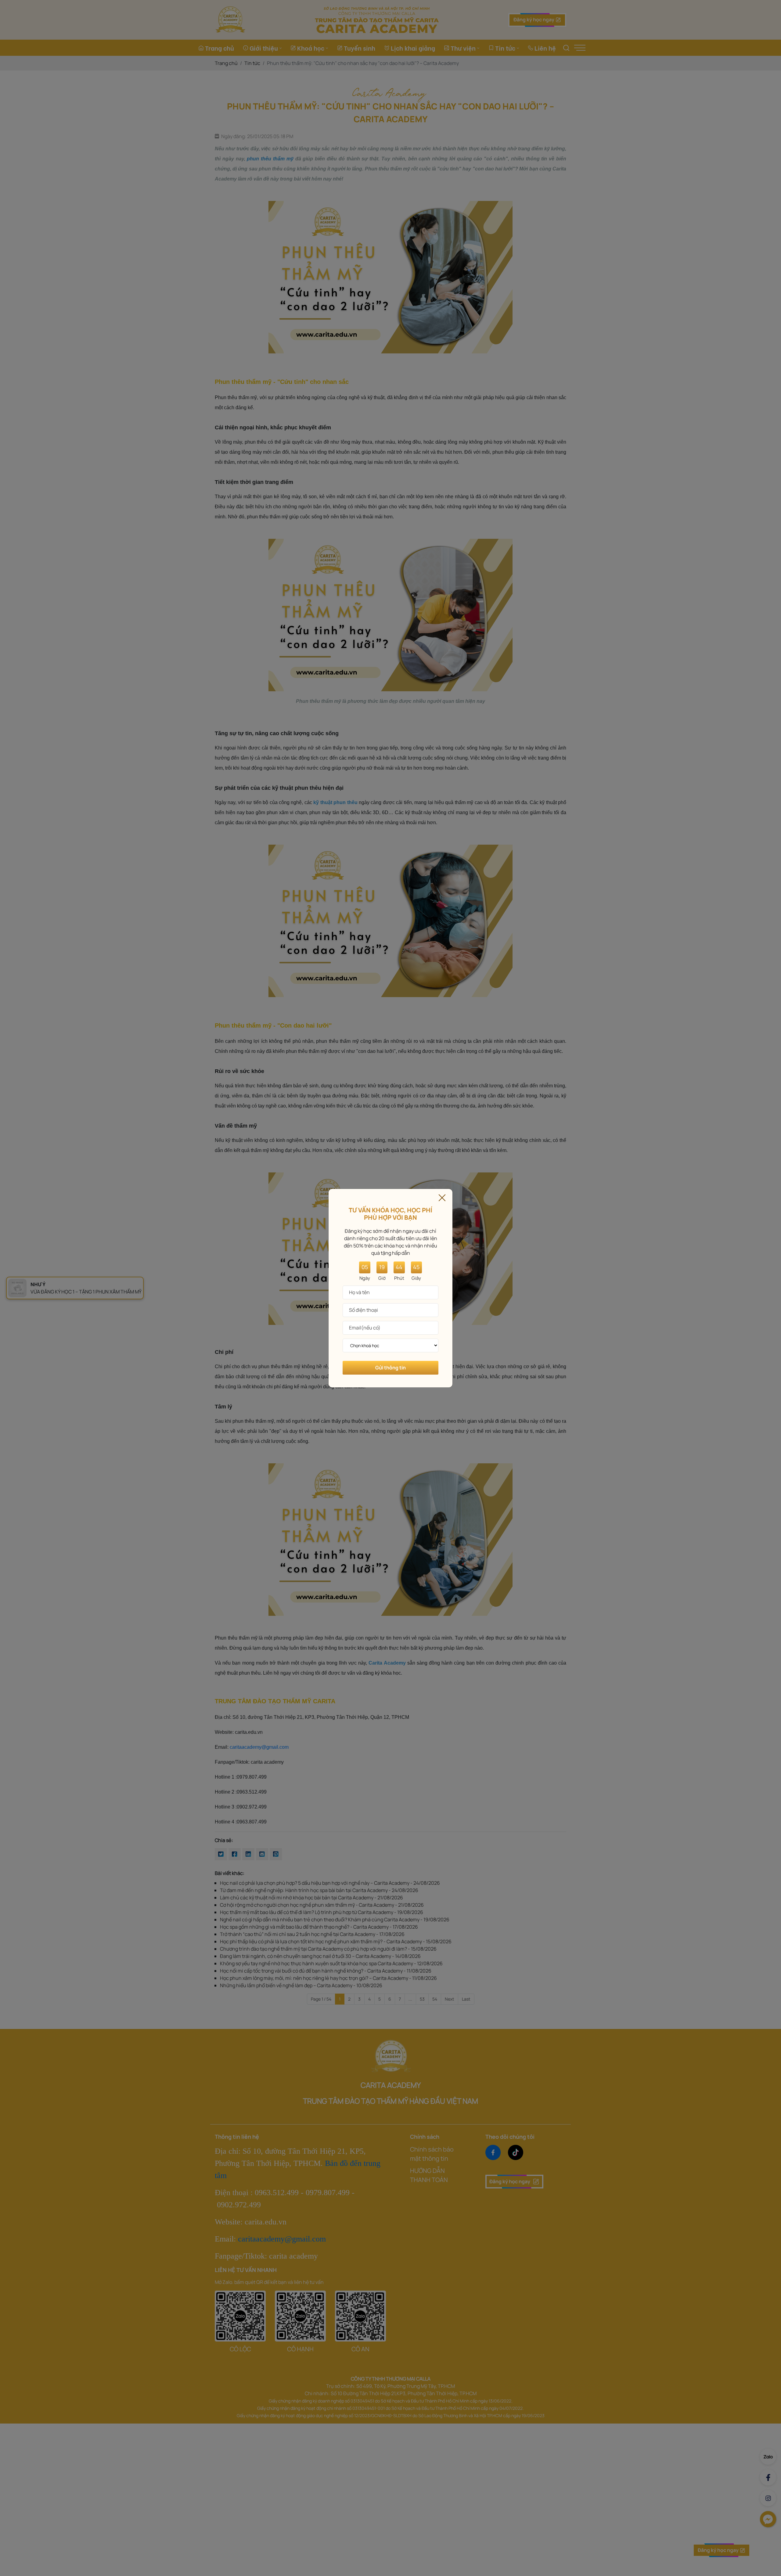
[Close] (442, 1197)
